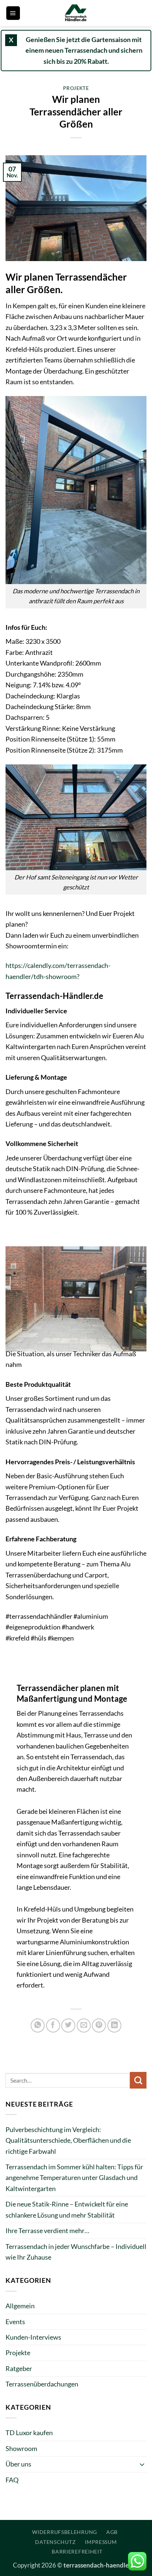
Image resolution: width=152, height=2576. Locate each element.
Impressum (101, 2542)
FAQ (12, 2480)
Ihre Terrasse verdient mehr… (47, 2230)
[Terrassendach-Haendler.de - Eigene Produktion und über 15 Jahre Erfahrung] (76, 13)
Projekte (76, 88)
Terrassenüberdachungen (42, 2384)
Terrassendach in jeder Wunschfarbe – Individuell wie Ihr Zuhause (76, 2252)
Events (15, 2322)
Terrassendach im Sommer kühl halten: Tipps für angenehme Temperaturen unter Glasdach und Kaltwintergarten (74, 2178)
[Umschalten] (142, 2464)
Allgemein (20, 2306)
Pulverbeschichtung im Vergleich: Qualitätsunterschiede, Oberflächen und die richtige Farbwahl (68, 2140)
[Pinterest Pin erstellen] (99, 2025)
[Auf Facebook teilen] (53, 2025)
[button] (13, 13)
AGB (112, 2532)
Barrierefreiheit (77, 2551)
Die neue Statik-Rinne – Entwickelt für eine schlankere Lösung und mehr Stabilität (67, 2209)
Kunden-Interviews (33, 2337)
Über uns (18, 2464)
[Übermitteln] (138, 2080)
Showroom (21, 2448)
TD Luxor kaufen (29, 2433)
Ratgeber (19, 2368)
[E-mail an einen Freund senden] (84, 2025)
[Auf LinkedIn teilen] (114, 2025)
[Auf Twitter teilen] (68, 2025)
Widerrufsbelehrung (65, 2532)
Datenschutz (55, 2542)
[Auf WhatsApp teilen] (38, 2025)
